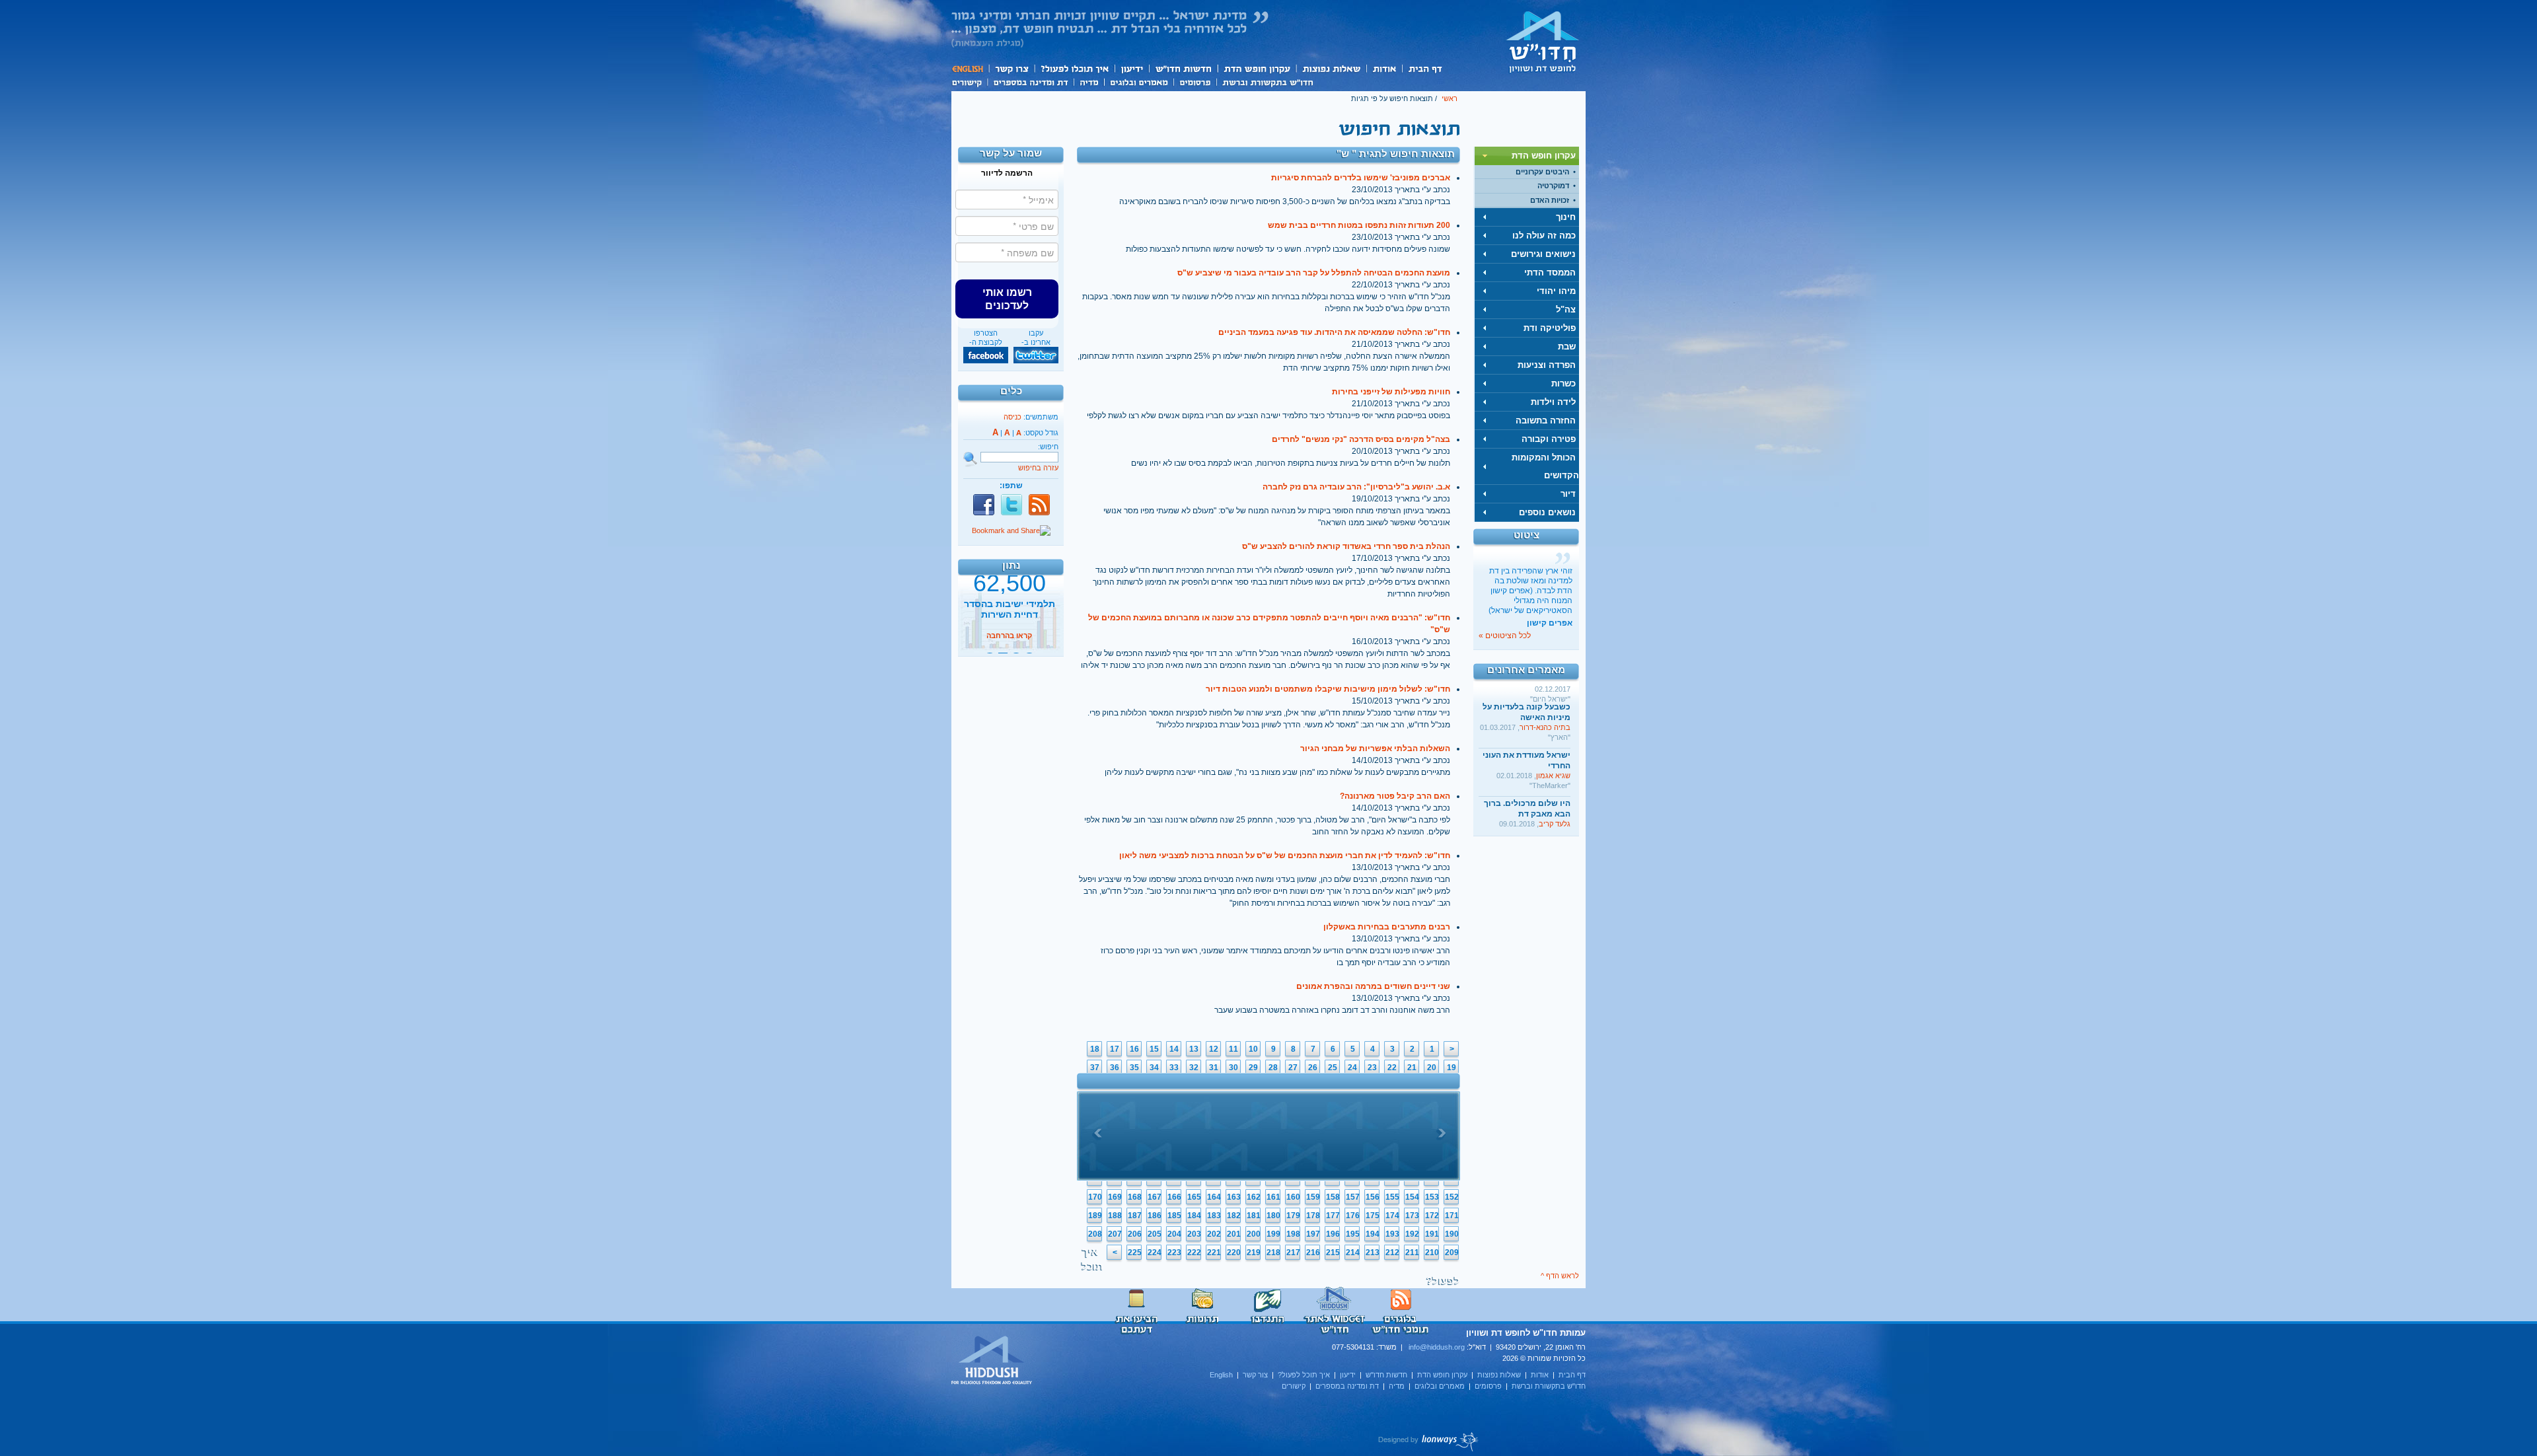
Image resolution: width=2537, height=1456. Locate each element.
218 (1273, 1253)
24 (1352, 1068)
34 (1154, 1068)
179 (1293, 1216)
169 (1115, 1197)
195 (1353, 1234)
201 (1234, 1234)
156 (1373, 1197)
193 (1392, 1234)
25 (1333, 1068)
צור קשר (1011, 68)
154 (1412, 1197)
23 (1372, 1068)
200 (1254, 1234)
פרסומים (1195, 81)
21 (1412, 1068)
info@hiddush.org (1437, 1347)
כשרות (1563, 383)
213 (1373, 1253)
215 (1333, 1253)
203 (1194, 1234)
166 (1174, 1197)
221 (1214, 1253)
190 (1452, 1234)
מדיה (1089, 81)
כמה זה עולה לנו (1544, 236)
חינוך (1566, 217)
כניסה (1012, 417)
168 (1135, 1197)
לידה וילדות (1553, 402)
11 (1233, 1049)
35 (1134, 1068)
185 (1174, 1216)
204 (1174, 1234)
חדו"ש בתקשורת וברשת (1268, 81)
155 (1392, 1197)
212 (1392, 1253)
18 (1095, 1049)
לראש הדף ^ (1560, 1276)
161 (1273, 1197)
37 (1095, 1068)
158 (1333, 1197)
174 (1392, 1216)
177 (1333, 1216)
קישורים (969, 81)
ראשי (1450, 98)
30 (1233, 1068)
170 (1095, 1197)
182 (1234, 1216)
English (970, 68)
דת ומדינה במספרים (1030, 81)
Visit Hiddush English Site (992, 1361)
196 (1333, 1234)
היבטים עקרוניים (1542, 172)
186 (1155, 1216)
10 (1253, 1049)
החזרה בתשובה (1546, 420)
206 (1135, 1234)
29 (1253, 1068)
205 (1155, 1234)
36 (1115, 1068)
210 (1432, 1253)
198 (1293, 1234)
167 (1155, 1197)
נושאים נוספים (1547, 512)
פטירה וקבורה (1549, 439)
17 (1115, 1049)
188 (1115, 1216)
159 (1313, 1197)
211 (1412, 1253)
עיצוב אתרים (1429, 1441)
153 (1432, 1197)
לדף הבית (1543, 42)
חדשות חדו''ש (1183, 68)
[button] (1007, 299)
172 (1432, 1216)
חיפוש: (1048, 447)
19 (1452, 1068)
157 (1353, 1197)
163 (1234, 1197)
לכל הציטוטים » (1505, 636)
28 (1273, 1068)
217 (1293, 1253)
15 (1154, 1049)
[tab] (1527, 156)
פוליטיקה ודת (1550, 328)
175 (1373, 1216)
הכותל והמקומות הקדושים (1545, 466)
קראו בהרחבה (1009, 643)
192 (1412, 1234)
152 (1452, 1197)
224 (1155, 1253)
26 (1313, 1068)
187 (1135, 1216)
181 (1254, 1216)
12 (1214, 1049)
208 (1095, 1234)
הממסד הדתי (1550, 273)
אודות (1384, 68)
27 (1293, 1068)
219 (1254, 1253)
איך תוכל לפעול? (1074, 68)
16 (1134, 1049)
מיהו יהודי (1556, 291)
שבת (1567, 346)
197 (1313, 1234)
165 (1194, 1197)
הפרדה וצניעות (1547, 365)
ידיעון (1131, 68)
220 (1234, 1253)
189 (1095, 1216)
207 (1115, 1234)
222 (1194, 1253)
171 (1452, 1216)
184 (1194, 1216)
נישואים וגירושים (1543, 254)
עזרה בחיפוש (1038, 468)
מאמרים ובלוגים (1139, 81)
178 (1313, 1216)
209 (1452, 1253)
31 (1214, 1068)
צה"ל (1566, 309)
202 (1214, 1234)
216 (1313, 1253)
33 (1174, 1068)
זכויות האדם (1550, 200)
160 (1293, 1197)
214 (1353, 1253)
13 (1194, 1049)
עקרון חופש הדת (1256, 68)
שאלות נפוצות (1331, 68)
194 (1373, 1234)
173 (1412, 1216)
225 (1135, 1253)
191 (1432, 1234)
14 (1174, 1049)
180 (1273, 1216)
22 (1392, 1068)
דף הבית (1425, 68)
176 (1353, 1216)
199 (1273, 1234)
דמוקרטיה (1553, 186)
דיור (1568, 494)
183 (1214, 1216)
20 (1432, 1068)
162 (1254, 1197)
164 (1214, 1197)
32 (1194, 1068)
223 (1174, 1253)
